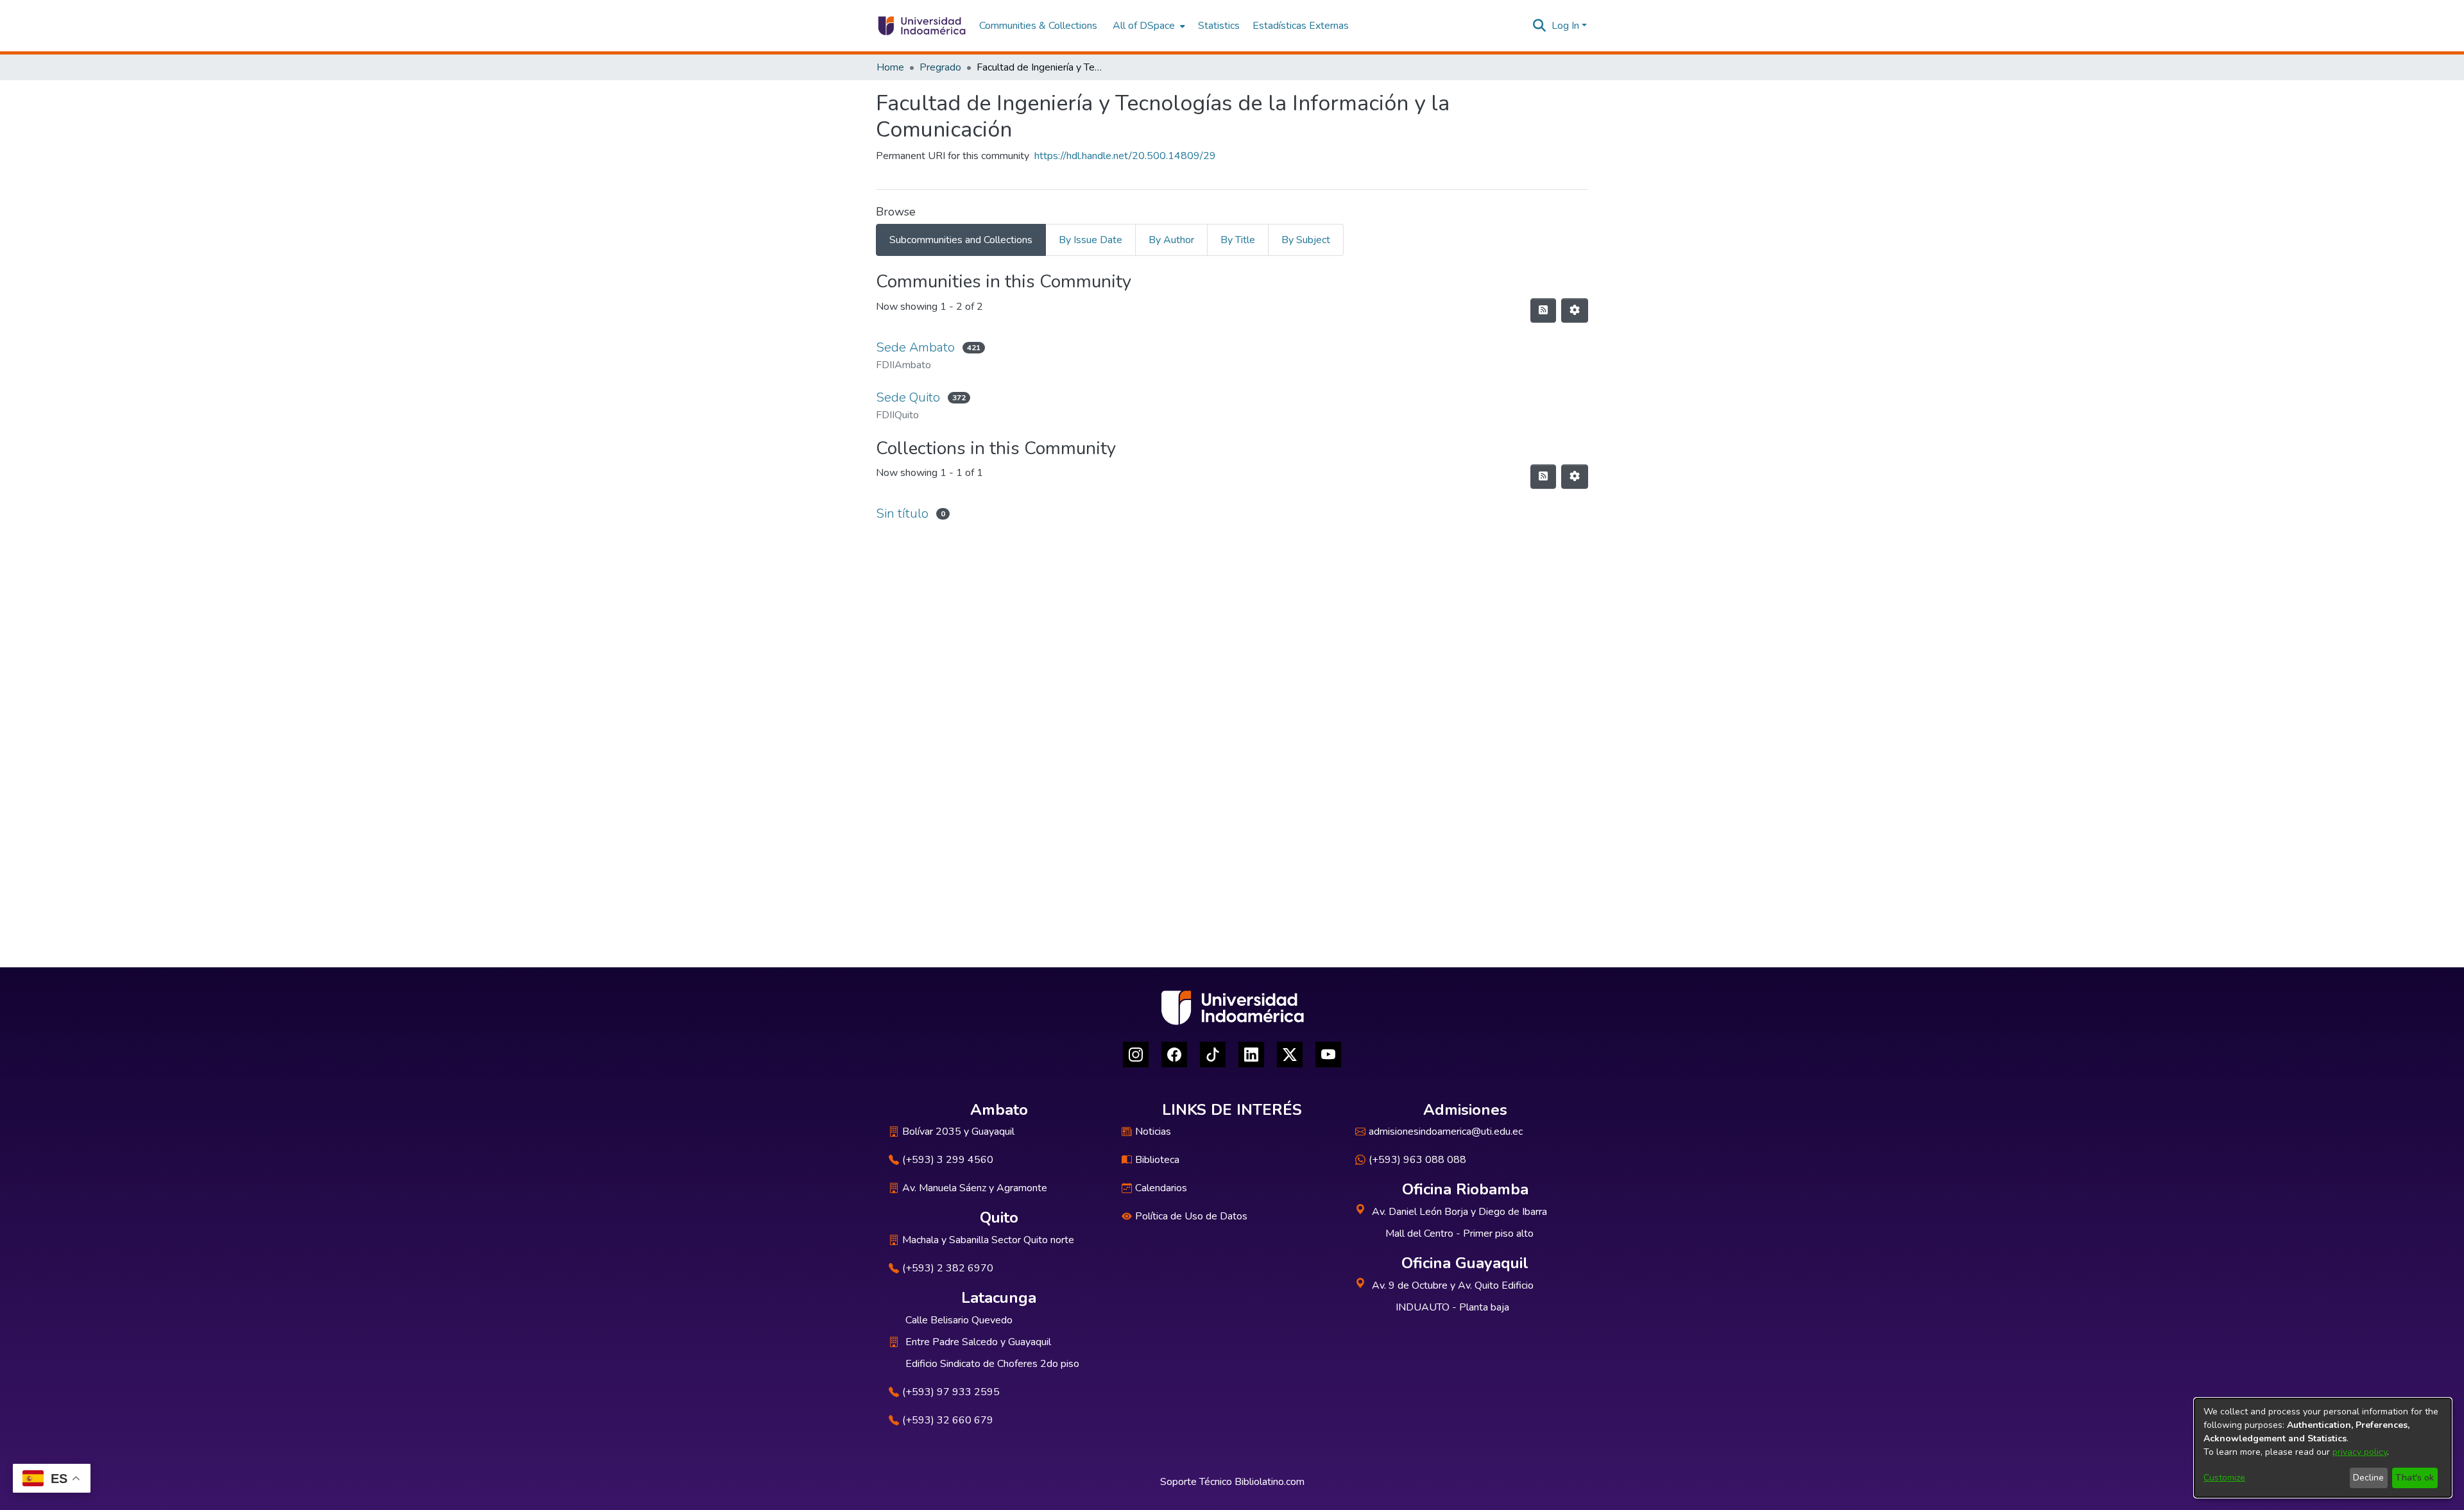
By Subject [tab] (1306, 240)
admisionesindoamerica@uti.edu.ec (1446, 1132)
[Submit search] (1540, 26)
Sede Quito (908, 397)
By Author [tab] (1171, 240)
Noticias (1153, 1132)
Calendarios (1161, 1188)
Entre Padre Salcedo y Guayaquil (978, 1342)
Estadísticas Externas (1301, 26)
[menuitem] (1148, 26)
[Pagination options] (1575, 310)
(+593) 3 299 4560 (948, 1160)
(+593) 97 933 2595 (951, 1392)
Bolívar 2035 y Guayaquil (958, 1132)
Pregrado (940, 67)
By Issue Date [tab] (1091, 240)
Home (890, 67)
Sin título (902, 513)
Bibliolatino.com (1270, 1482)
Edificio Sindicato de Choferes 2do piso (992, 1364)
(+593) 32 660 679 (948, 1420)
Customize (2224, 1478)
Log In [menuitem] (1565, 26)
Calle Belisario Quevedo (959, 1320)
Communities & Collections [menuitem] (1038, 26)
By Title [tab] (1238, 240)
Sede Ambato (915, 347)
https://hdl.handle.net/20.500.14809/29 (1125, 156)
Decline (2368, 1478)
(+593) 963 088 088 (1417, 1160)
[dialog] (2323, 1448)
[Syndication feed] (1543, 310)
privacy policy (2360, 1452)
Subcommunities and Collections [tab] (961, 240)
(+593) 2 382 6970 (948, 1268)
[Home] (921, 26)
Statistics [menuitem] (1219, 26)
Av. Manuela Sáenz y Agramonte (975, 1188)
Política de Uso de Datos (1191, 1216)
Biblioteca (1157, 1160)
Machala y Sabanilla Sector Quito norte (988, 1240)
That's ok (2415, 1478)
